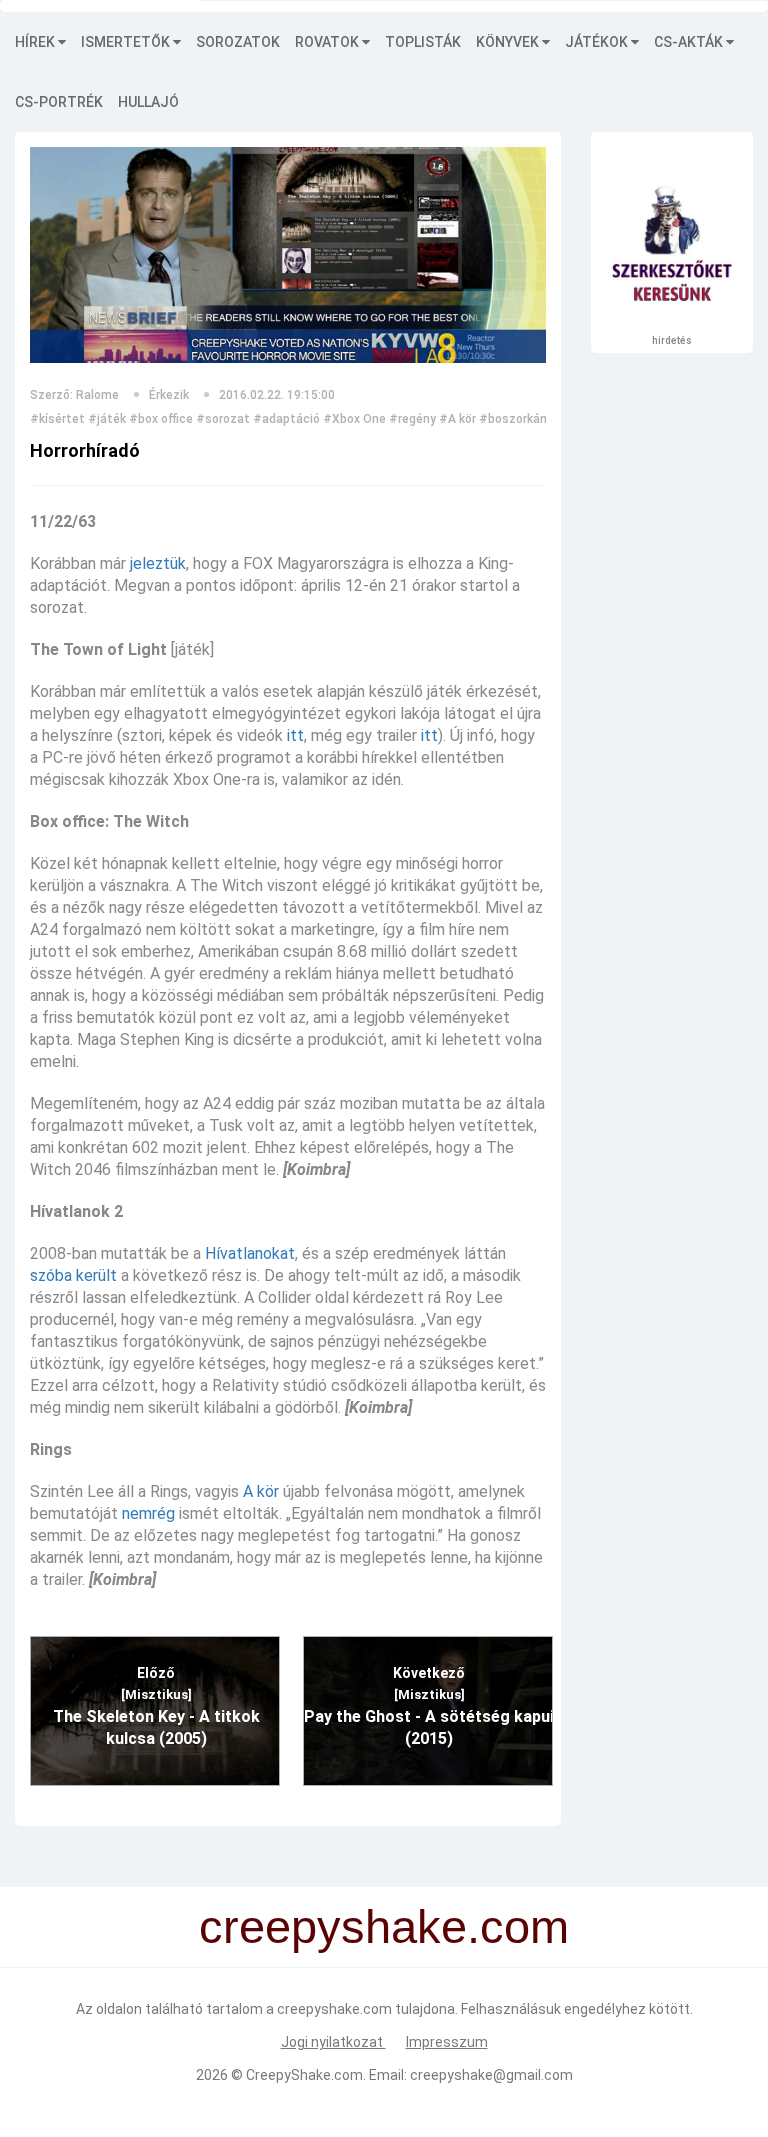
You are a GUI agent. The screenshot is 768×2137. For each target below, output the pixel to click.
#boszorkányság (526, 419)
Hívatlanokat (250, 1253)
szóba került (73, 1275)
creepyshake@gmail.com (491, 2075)
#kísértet (57, 419)
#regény (412, 419)
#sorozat (223, 419)
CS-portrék (59, 102)
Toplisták (423, 42)
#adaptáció (286, 419)
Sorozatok (238, 42)
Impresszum (447, 2042)
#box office (161, 419)
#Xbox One (354, 419)
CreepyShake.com (304, 2075)
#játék (107, 419)
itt (295, 735)
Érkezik (169, 395)
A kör (261, 1491)
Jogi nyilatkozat (333, 2042)
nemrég (148, 1513)
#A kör (457, 419)
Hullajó (148, 102)
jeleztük (158, 563)
